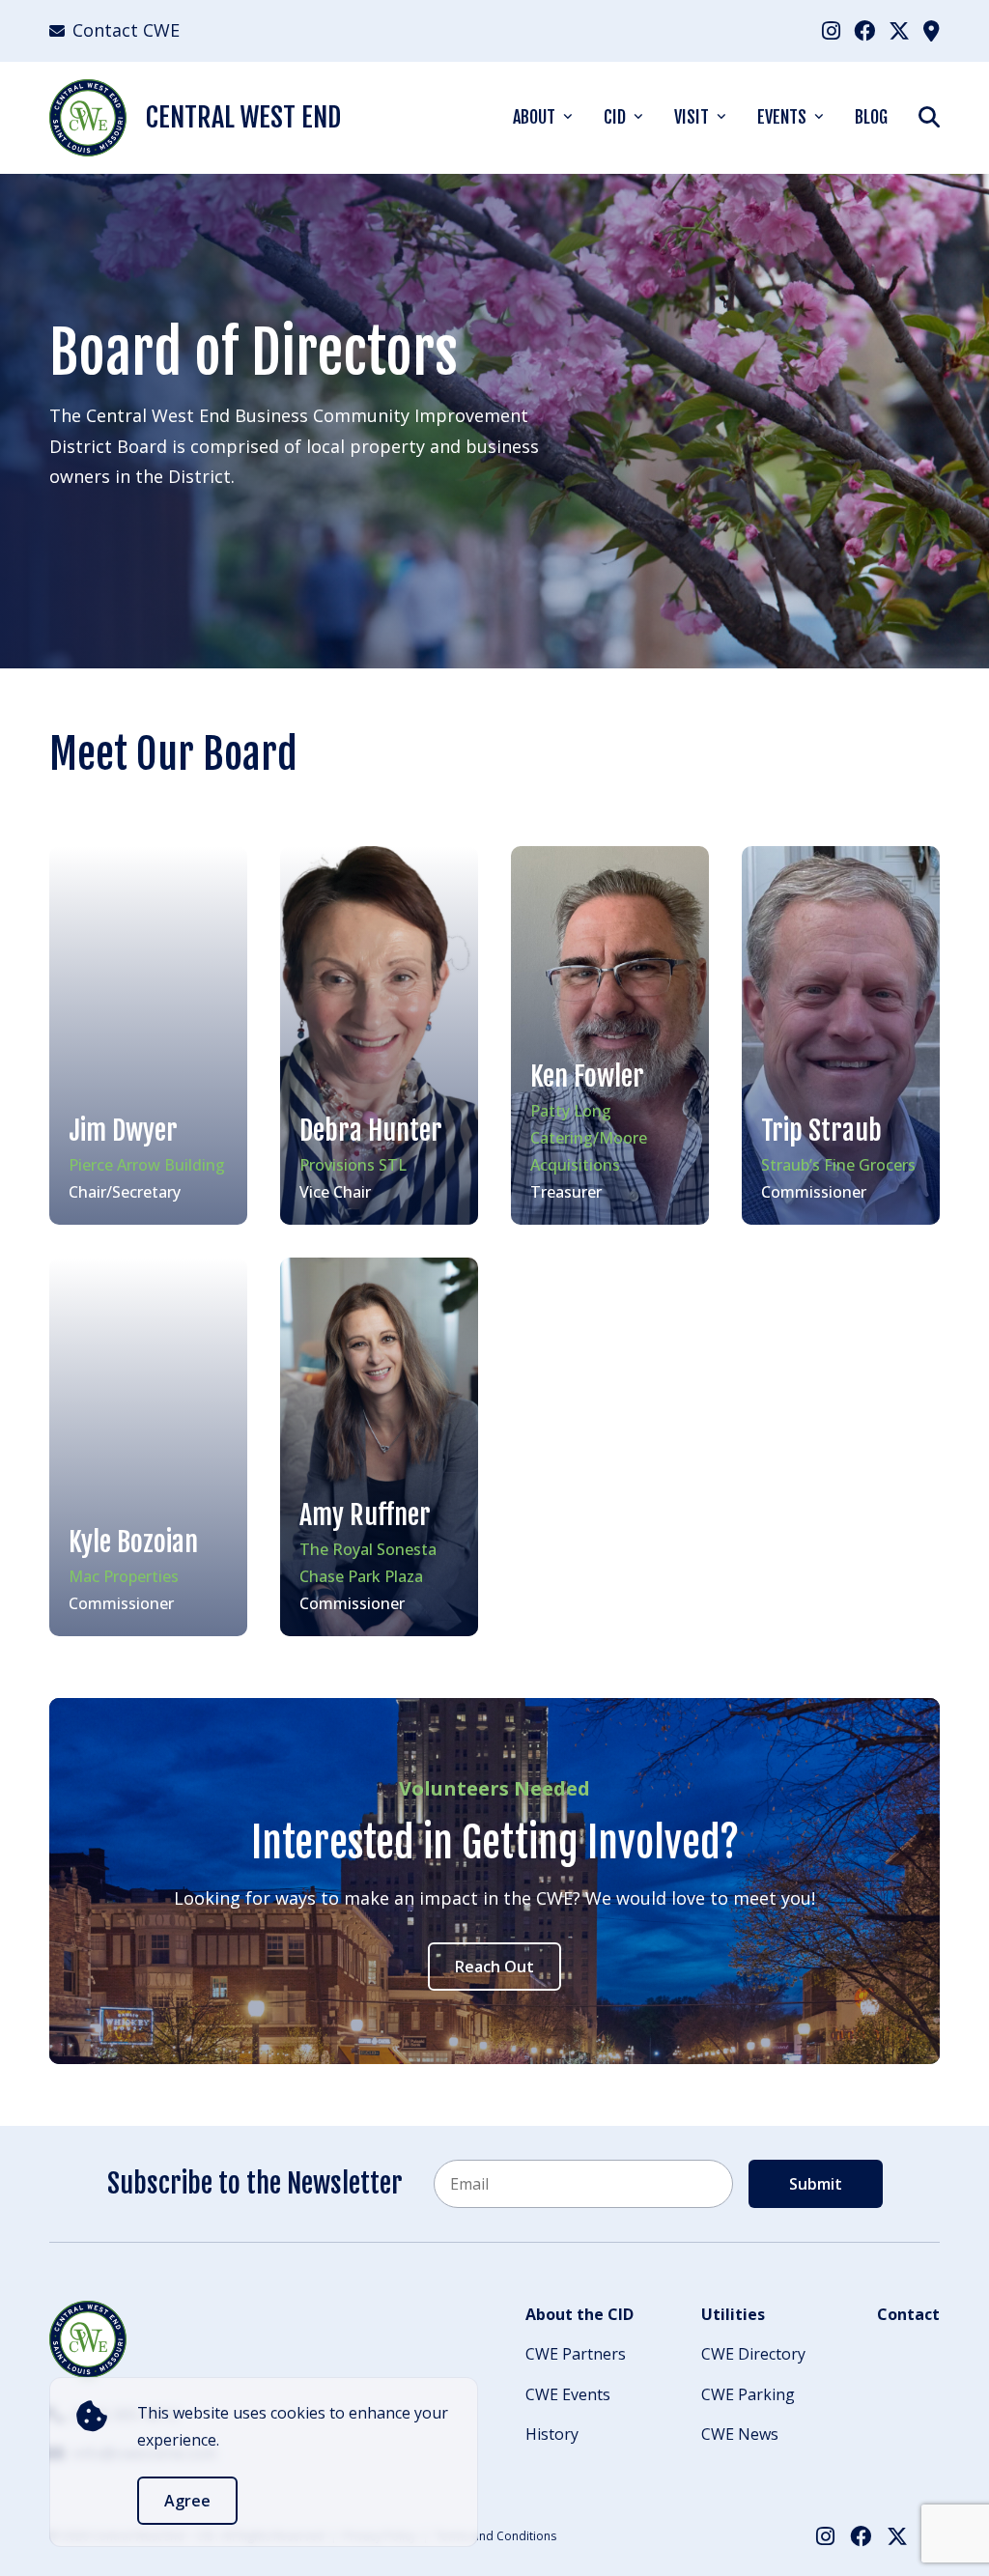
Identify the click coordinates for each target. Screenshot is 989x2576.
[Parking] (932, 30)
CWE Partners (576, 2354)
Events (782, 117)
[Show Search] (929, 116)
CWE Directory (753, 2354)
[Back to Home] (88, 2339)
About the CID (579, 2314)
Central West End (243, 117)
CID (615, 117)
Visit (692, 117)
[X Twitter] (899, 30)
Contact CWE (126, 30)
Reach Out (494, 1967)
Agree (187, 2501)
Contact (908, 2314)
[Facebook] (864, 30)
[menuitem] (831, 30)
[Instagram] (831, 30)
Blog (871, 117)
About (534, 117)
